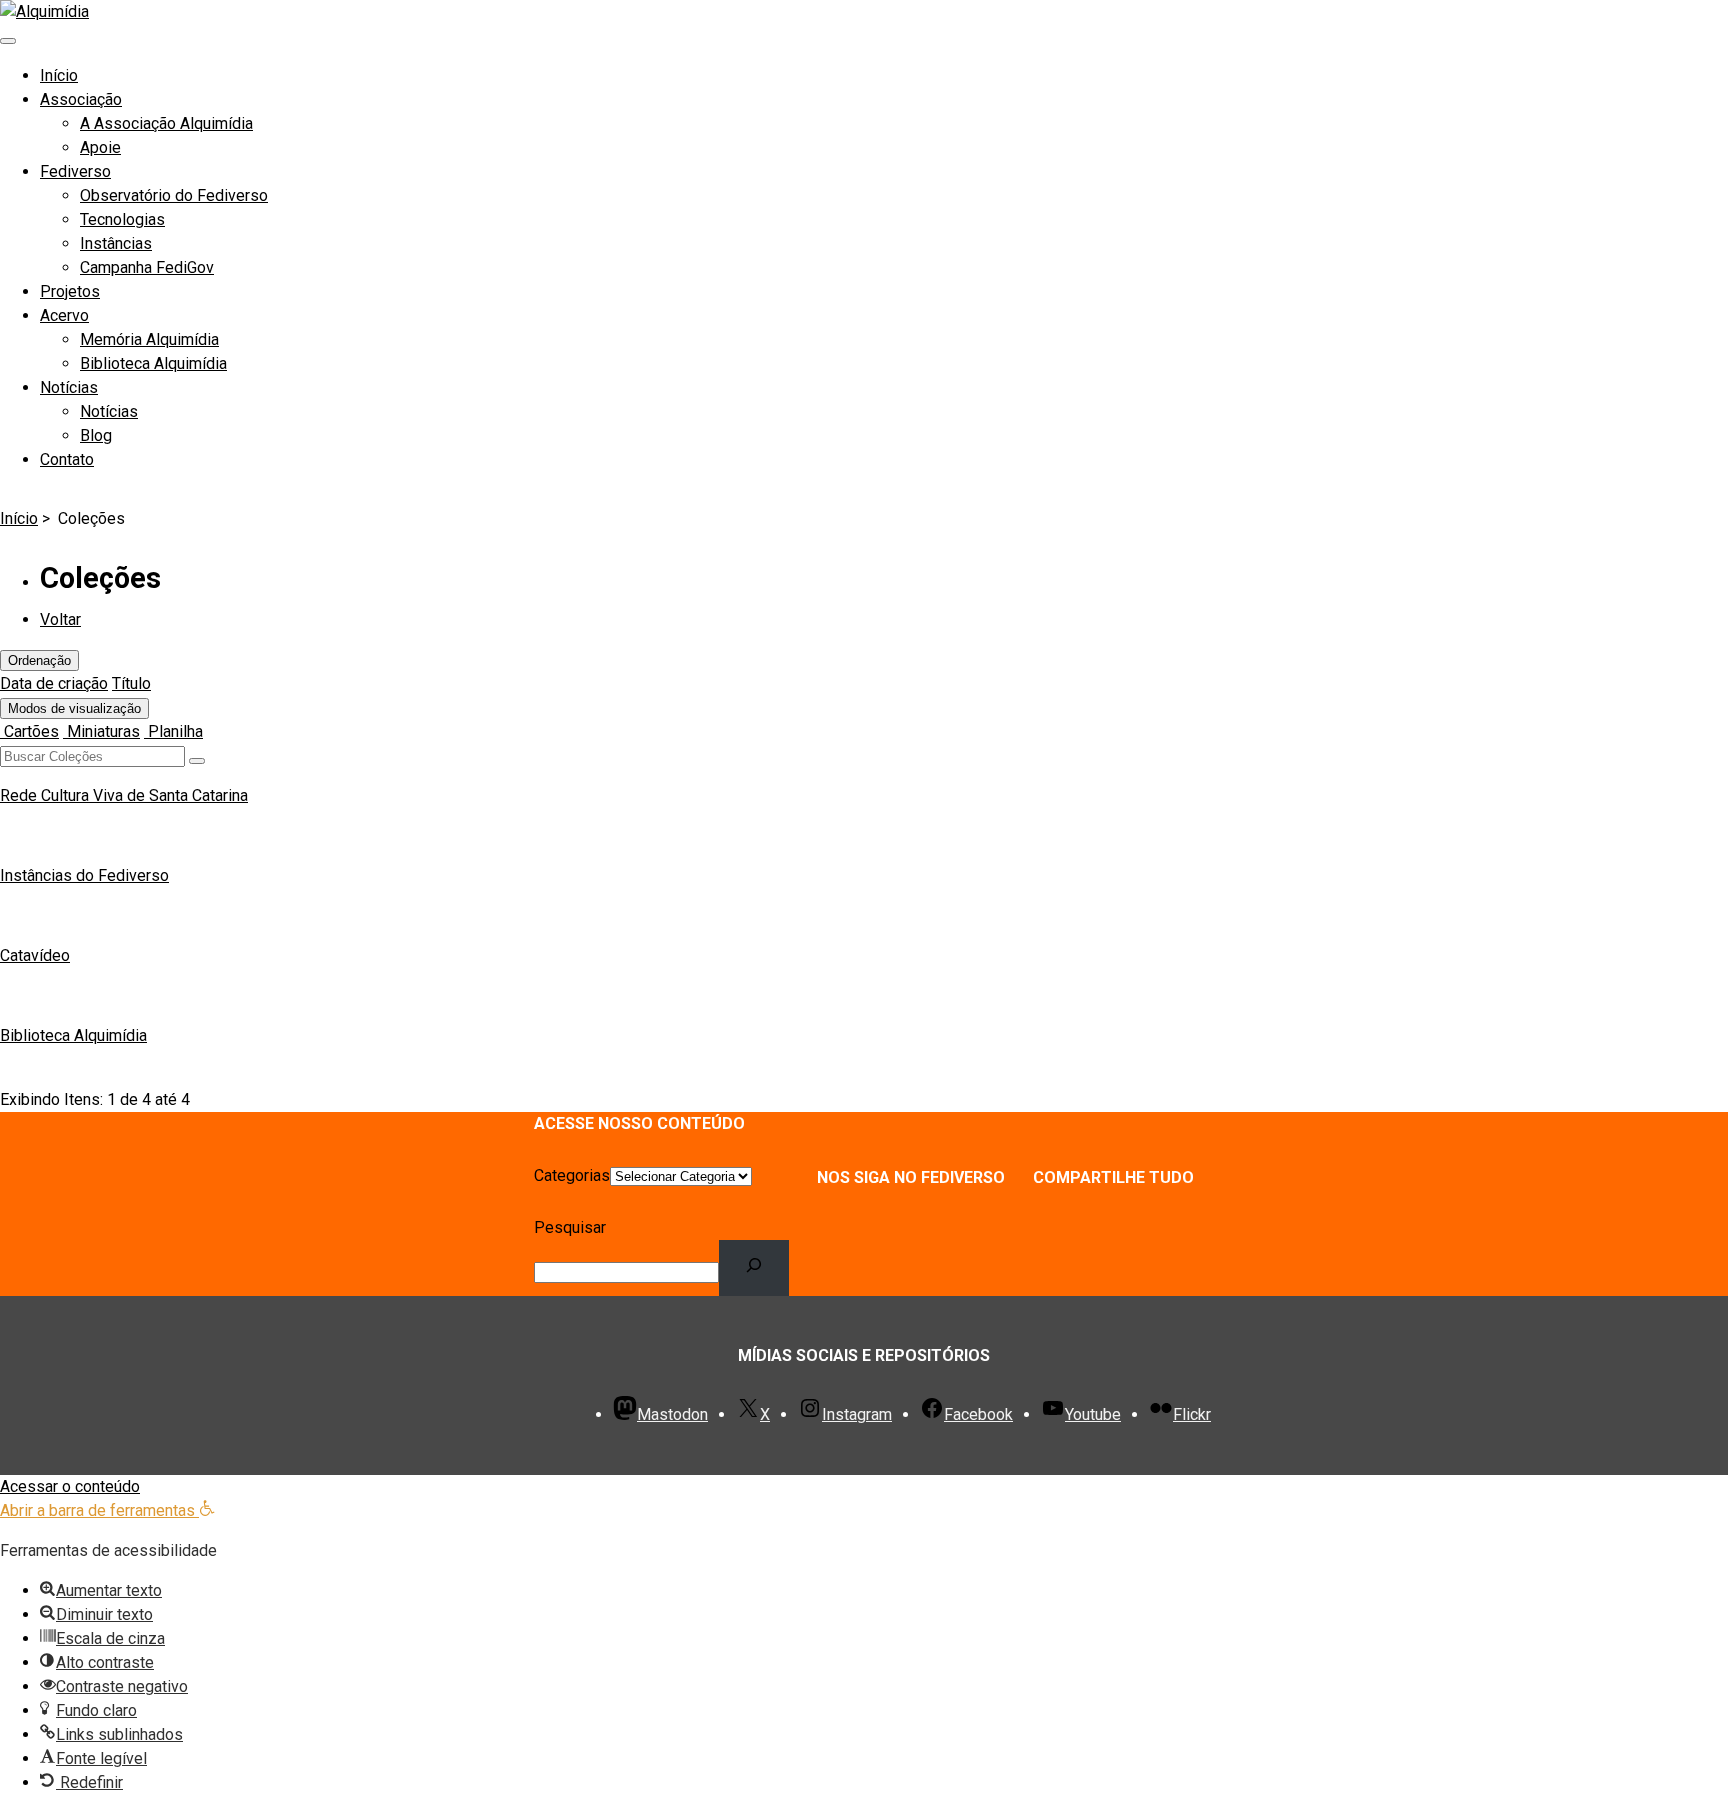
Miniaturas (101, 731)
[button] (107, 1510)
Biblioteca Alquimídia (153, 363)
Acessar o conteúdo (70, 1486)
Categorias (572, 1175)
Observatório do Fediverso (174, 195)
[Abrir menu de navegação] (8, 41)
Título (131, 683)
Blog (96, 435)
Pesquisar (570, 1227)
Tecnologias (122, 219)
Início (59, 75)
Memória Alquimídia (149, 339)
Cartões (29, 731)
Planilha (173, 731)
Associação (81, 99)
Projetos (70, 291)
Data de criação (54, 683)
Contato (67, 459)
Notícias (69, 387)
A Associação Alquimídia (166, 123)
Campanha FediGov (147, 267)
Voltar (60, 619)
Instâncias (116, 243)
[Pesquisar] (754, 1268)
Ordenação (39, 660)
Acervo (64, 315)
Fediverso (75, 171)
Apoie (100, 147)
